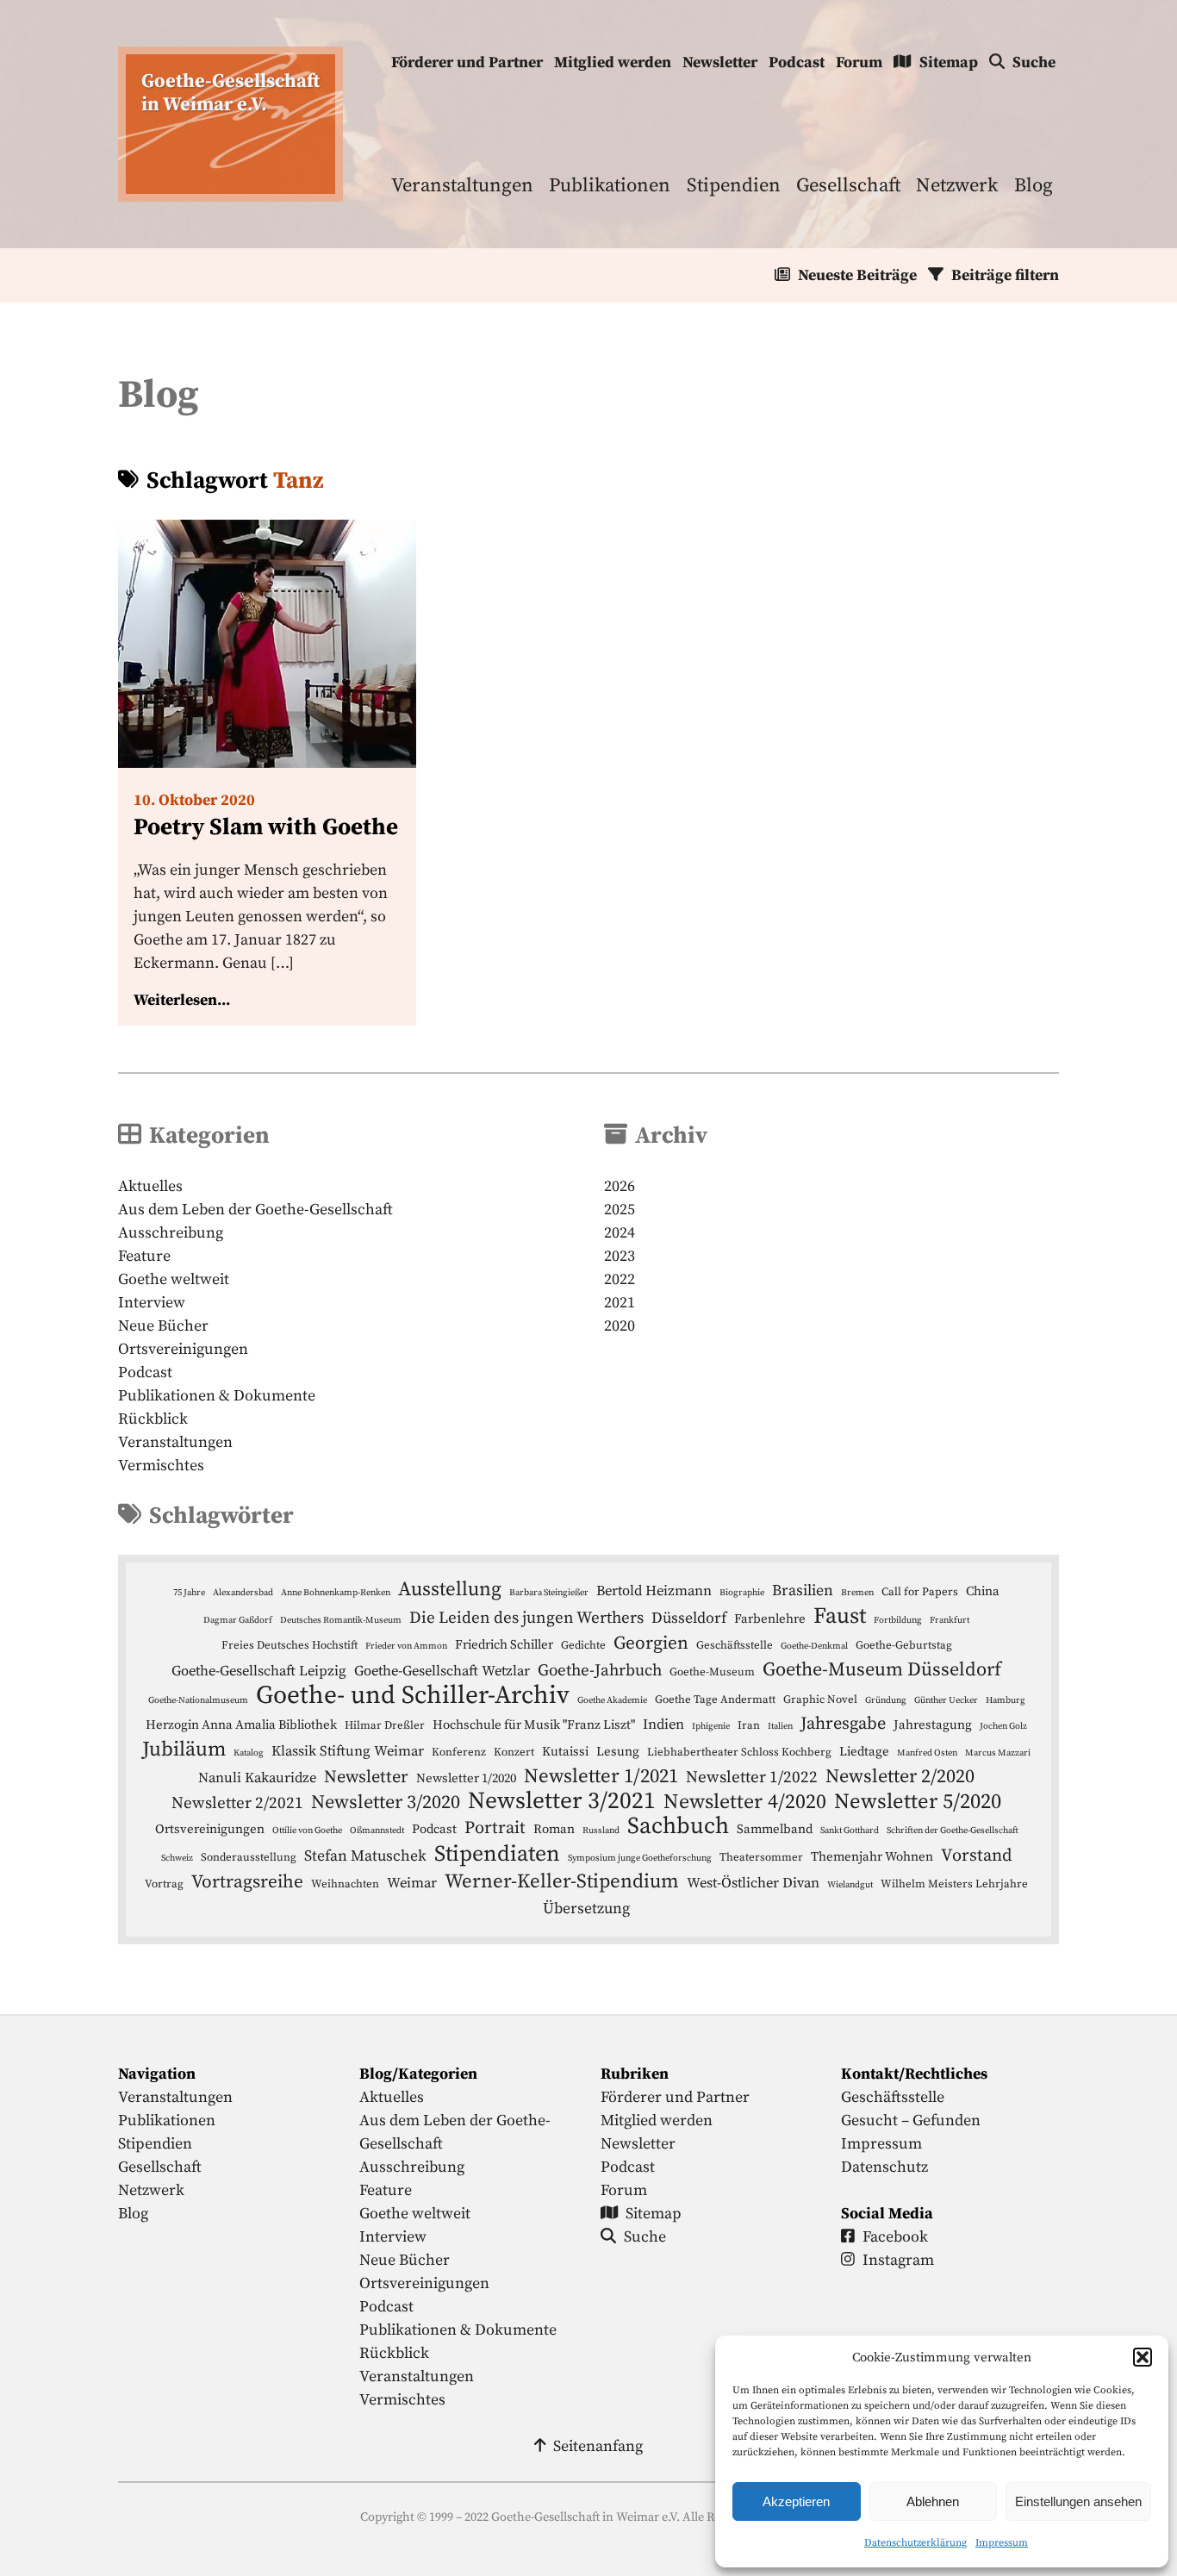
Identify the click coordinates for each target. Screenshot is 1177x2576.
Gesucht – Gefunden (911, 2121)
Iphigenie (711, 1726)
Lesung (618, 1752)
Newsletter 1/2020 (466, 1778)
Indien (663, 1725)
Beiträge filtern (1005, 275)
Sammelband (775, 1829)
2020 (620, 1326)
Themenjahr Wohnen (872, 1857)
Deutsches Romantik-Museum (341, 1620)
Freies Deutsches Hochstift (290, 1645)
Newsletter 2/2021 (237, 1803)
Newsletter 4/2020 (745, 1803)
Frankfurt (950, 1620)
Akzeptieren (796, 2501)
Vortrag (164, 1884)
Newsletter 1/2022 (752, 1778)
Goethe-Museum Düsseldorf (882, 1670)
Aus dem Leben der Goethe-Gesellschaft (255, 1210)
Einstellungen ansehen (1078, 2501)
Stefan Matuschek (365, 1856)
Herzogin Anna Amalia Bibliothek (241, 1725)
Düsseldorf (689, 1619)
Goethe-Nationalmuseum (198, 1700)
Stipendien (734, 186)
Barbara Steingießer (549, 1593)
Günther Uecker (946, 1700)
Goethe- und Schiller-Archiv (413, 1696)
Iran (749, 1725)
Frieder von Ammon (406, 1646)
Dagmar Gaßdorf (238, 1620)
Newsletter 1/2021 (601, 1777)
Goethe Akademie (612, 1700)
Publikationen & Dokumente (217, 1396)
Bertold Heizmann (654, 1591)
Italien (780, 1726)
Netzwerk (957, 186)
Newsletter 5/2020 (918, 1802)
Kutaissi (565, 1752)
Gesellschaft (848, 186)
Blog (1034, 186)
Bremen (857, 1593)
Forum (859, 62)
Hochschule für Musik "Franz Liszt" (534, 1725)
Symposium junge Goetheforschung (640, 1858)
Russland (601, 1831)
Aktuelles (150, 1186)
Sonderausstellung (249, 1857)
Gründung (886, 1700)
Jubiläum (184, 1750)
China (983, 1591)
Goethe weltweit (174, 1279)
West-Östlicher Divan (753, 1884)
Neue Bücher (163, 1326)
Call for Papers (920, 1592)
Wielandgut (850, 1885)
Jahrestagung (933, 1725)
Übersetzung (586, 1909)
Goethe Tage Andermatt (715, 1700)
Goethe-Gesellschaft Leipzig (259, 1672)
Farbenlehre (770, 1619)
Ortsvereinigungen (183, 1349)
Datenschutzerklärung (915, 2543)
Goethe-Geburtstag (904, 1645)
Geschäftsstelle (735, 1645)
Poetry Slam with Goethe (266, 827)
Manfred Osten (927, 1753)
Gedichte (583, 1645)
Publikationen (610, 186)
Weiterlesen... (182, 1000)
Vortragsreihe (247, 1882)
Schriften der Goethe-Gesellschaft (953, 1831)
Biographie (742, 1593)
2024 (620, 1233)
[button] (1143, 2357)
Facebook (895, 2237)
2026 (620, 1186)
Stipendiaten (497, 1854)
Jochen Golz (1003, 1726)
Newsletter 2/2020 (900, 1777)
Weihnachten (345, 1884)
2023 (620, 1256)
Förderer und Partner (467, 62)
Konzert (514, 1752)
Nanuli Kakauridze (257, 1778)
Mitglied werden (613, 62)
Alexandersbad (243, 1593)
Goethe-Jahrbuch (600, 1671)
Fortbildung (898, 1620)
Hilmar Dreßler (385, 1725)
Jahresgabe (843, 1724)
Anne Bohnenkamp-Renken (336, 1593)
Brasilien (803, 1591)
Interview (152, 1303)
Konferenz (459, 1752)
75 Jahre (189, 1593)
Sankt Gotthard (850, 1831)
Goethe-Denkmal (814, 1646)
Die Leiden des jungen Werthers (526, 1618)
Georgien (651, 1644)
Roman (554, 1829)
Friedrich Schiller (504, 1645)
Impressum (1002, 2543)
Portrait (495, 1828)
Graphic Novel (820, 1700)
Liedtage (864, 1752)
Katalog (249, 1753)
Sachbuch (678, 1827)
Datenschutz (884, 2167)
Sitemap (949, 62)
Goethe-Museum (712, 1672)
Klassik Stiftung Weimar (348, 1752)
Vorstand (976, 1856)
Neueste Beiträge (857, 275)
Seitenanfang (598, 2446)
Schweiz (177, 1858)
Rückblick (153, 1419)
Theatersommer (761, 1857)
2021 (620, 1303)
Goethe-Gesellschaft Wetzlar (442, 1672)
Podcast (797, 62)
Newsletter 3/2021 (562, 1802)
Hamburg (1006, 1700)
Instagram (898, 2260)
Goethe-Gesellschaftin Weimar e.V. (230, 93)
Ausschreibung (171, 1233)
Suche (1034, 62)
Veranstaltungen (462, 186)
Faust (840, 1616)
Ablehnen (933, 2501)
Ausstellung (450, 1590)
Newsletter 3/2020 (386, 1803)
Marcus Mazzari (998, 1753)
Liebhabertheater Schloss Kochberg (739, 1752)
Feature (144, 1256)
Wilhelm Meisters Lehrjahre (954, 1884)
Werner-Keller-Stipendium (562, 1882)
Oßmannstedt (377, 1831)
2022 (620, 1279)
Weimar (412, 1884)
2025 (620, 1210)
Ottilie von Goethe (307, 1831)
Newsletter (720, 62)
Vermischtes (161, 1466)
